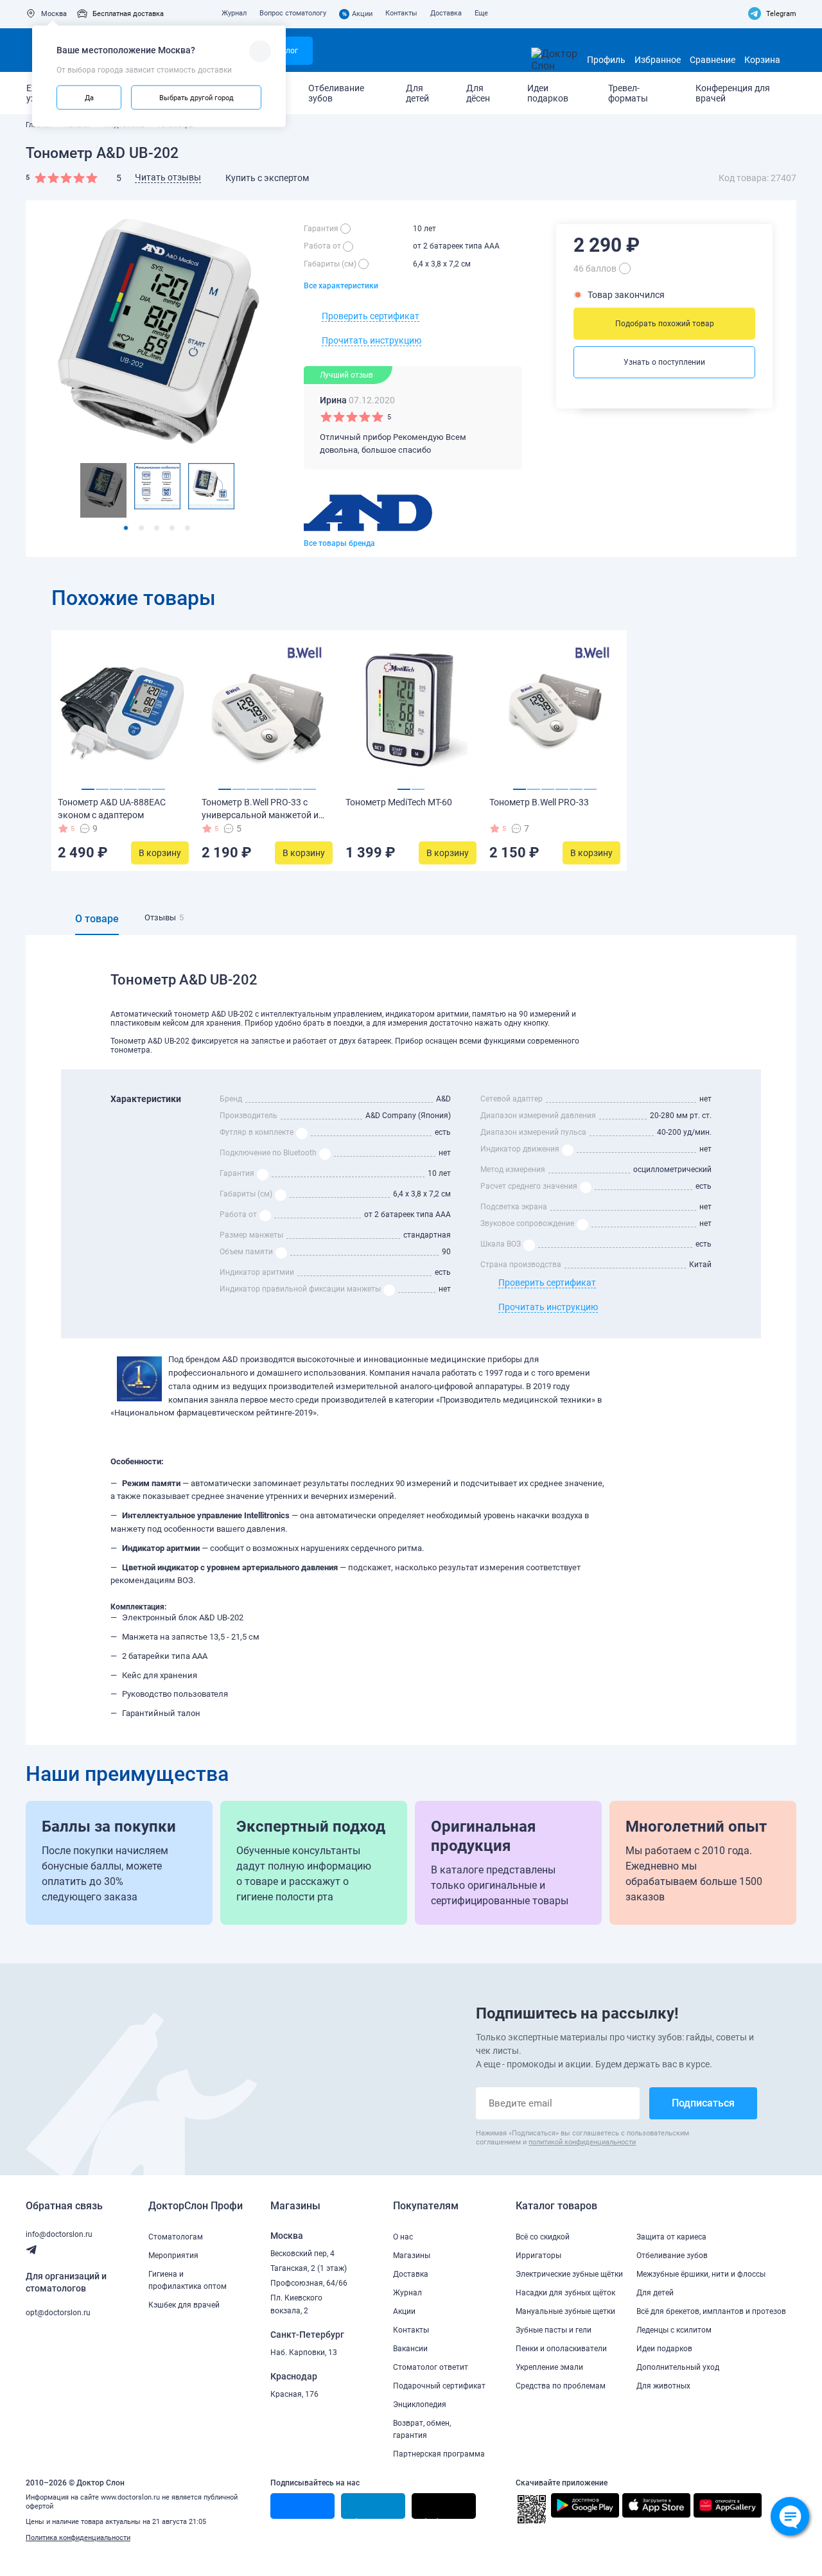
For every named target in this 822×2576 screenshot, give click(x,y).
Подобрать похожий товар (665, 324)
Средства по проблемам (561, 2386)
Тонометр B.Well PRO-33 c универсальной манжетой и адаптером (260, 815)
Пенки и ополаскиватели (561, 2349)
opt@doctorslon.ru (58, 2313)
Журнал (234, 13)
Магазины (412, 2256)
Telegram (781, 14)
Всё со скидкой (543, 2237)
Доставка (446, 13)
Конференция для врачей (733, 93)
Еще (481, 13)
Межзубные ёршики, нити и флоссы (701, 2274)
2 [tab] (141, 528)
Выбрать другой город (197, 97)
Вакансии (410, 2349)
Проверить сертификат (371, 316)
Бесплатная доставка (128, 14)
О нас (403, 2237)
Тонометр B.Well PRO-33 (539, 802)
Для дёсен (478, 93)
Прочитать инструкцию (372, 340)
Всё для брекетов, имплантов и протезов (711, 2311)
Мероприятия (173, 2256)
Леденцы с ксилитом (674, 2330)
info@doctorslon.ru (59, 2234)
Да (89, 97)
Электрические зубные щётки (569, 2274)
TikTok (430, 2518)
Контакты (401, 13)
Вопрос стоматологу (293, 13)
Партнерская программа (439, 2454)
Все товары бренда (339, 543)
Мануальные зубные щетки (565, 2311)
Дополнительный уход (678, 2367)
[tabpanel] (103, 490)
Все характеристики (341, 286)
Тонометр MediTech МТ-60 (399, 802)
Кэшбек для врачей (184, 2305)
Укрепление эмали (549, 2367)
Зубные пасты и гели (554, 2330)
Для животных (663, 2386)
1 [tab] (126, 528)
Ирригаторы (538, 2256)
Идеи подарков (548, 93)
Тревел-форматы (628, 93)
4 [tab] (172, 528)
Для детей (417, 93)
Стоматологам (176, 2237)
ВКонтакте (295, 2518)
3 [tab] (157, 528)
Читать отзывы (168, 177)
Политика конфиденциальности (78, 2538)
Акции (358, 14)
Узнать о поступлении (664, 362)
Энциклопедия (420, 2405)
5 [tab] (188, 528)
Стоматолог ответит (431, 2367)
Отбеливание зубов (336, 93)
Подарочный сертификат (439, 2386)
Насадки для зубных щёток (565, 2293)
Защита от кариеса (671, 2237)
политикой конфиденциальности (582, 2142)
